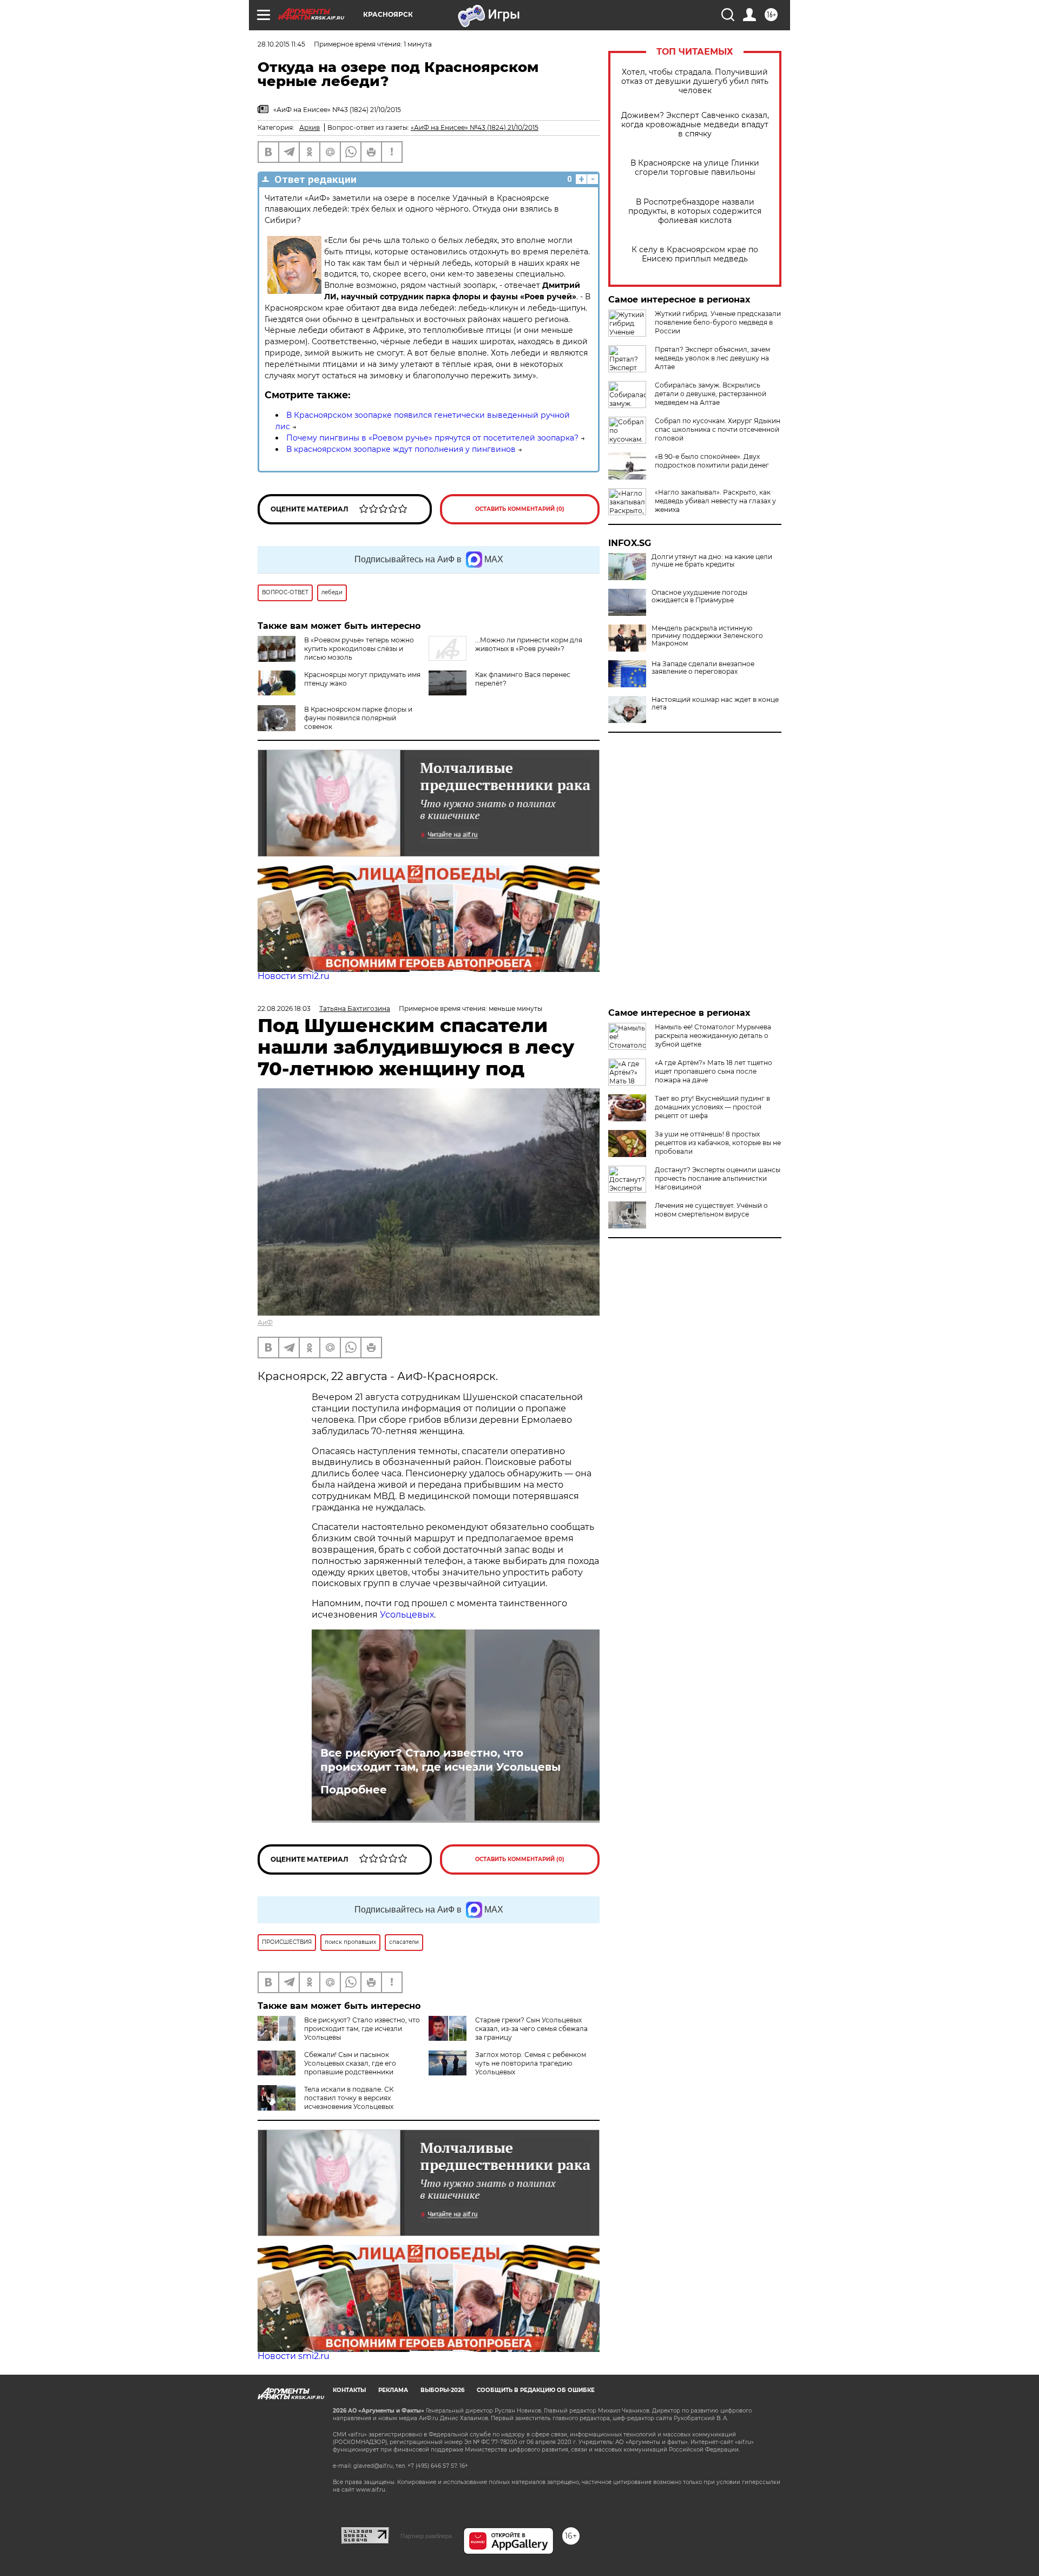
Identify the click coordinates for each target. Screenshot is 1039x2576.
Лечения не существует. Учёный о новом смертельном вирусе (711, 1210)
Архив (310, 127)
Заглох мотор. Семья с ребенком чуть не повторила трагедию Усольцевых (531, 2063)
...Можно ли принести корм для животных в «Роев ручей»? (529, 644)
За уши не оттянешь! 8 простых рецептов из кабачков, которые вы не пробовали (718, 1143)
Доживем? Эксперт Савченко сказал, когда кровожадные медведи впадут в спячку (695, 125)
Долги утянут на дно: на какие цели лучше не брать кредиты (712, 561)
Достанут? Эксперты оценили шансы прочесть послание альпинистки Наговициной (718, 1178)
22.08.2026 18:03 (284, 1008)
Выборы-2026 (442, 2390)
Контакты (349, 2390)
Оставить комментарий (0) (520, 509)
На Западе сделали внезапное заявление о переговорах (703, 668)
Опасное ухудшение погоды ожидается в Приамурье (699, 596)
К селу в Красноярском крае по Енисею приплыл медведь (695, 254)
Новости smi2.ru (294, 976)
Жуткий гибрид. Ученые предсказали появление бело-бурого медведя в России (718, 322)
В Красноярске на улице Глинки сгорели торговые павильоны (695, 168)
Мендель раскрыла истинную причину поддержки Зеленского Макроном (707, 636)
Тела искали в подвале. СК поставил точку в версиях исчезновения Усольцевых (349, 2098)
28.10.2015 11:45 (281, 44)
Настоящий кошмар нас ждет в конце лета (715, 704)
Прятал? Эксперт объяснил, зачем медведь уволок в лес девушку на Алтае (712, 358)
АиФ (265, 1322)
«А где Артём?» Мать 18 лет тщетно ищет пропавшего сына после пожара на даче (714, 1071)
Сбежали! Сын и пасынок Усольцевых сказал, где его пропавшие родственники (350, 2063)
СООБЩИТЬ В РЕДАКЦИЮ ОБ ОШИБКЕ (536, 2390)
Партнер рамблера (426, 2536)
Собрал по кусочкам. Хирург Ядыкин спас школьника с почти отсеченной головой (718, 429)
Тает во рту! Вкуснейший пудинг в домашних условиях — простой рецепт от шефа (712, 1107)
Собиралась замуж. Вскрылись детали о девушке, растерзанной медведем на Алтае (711, 394)
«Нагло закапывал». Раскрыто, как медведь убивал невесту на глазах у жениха (715, 501)
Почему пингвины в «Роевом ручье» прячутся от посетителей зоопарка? (432, 438)
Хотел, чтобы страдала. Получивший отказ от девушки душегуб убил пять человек (695, 81)
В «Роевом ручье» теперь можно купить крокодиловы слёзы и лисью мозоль (359, 649)
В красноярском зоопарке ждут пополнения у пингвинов (401, 449)
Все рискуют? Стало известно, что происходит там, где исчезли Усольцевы (440, 1760)
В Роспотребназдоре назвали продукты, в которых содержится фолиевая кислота (695, 211)
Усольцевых (407, 1615)
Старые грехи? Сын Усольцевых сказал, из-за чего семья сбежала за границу (531, 2029)
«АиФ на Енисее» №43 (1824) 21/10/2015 (475, 127)
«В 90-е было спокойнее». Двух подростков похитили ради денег (712, 461)
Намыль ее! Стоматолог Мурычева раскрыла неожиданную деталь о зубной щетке (713, 1036)
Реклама (393, 2390)
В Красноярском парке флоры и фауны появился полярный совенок (358, 718)
